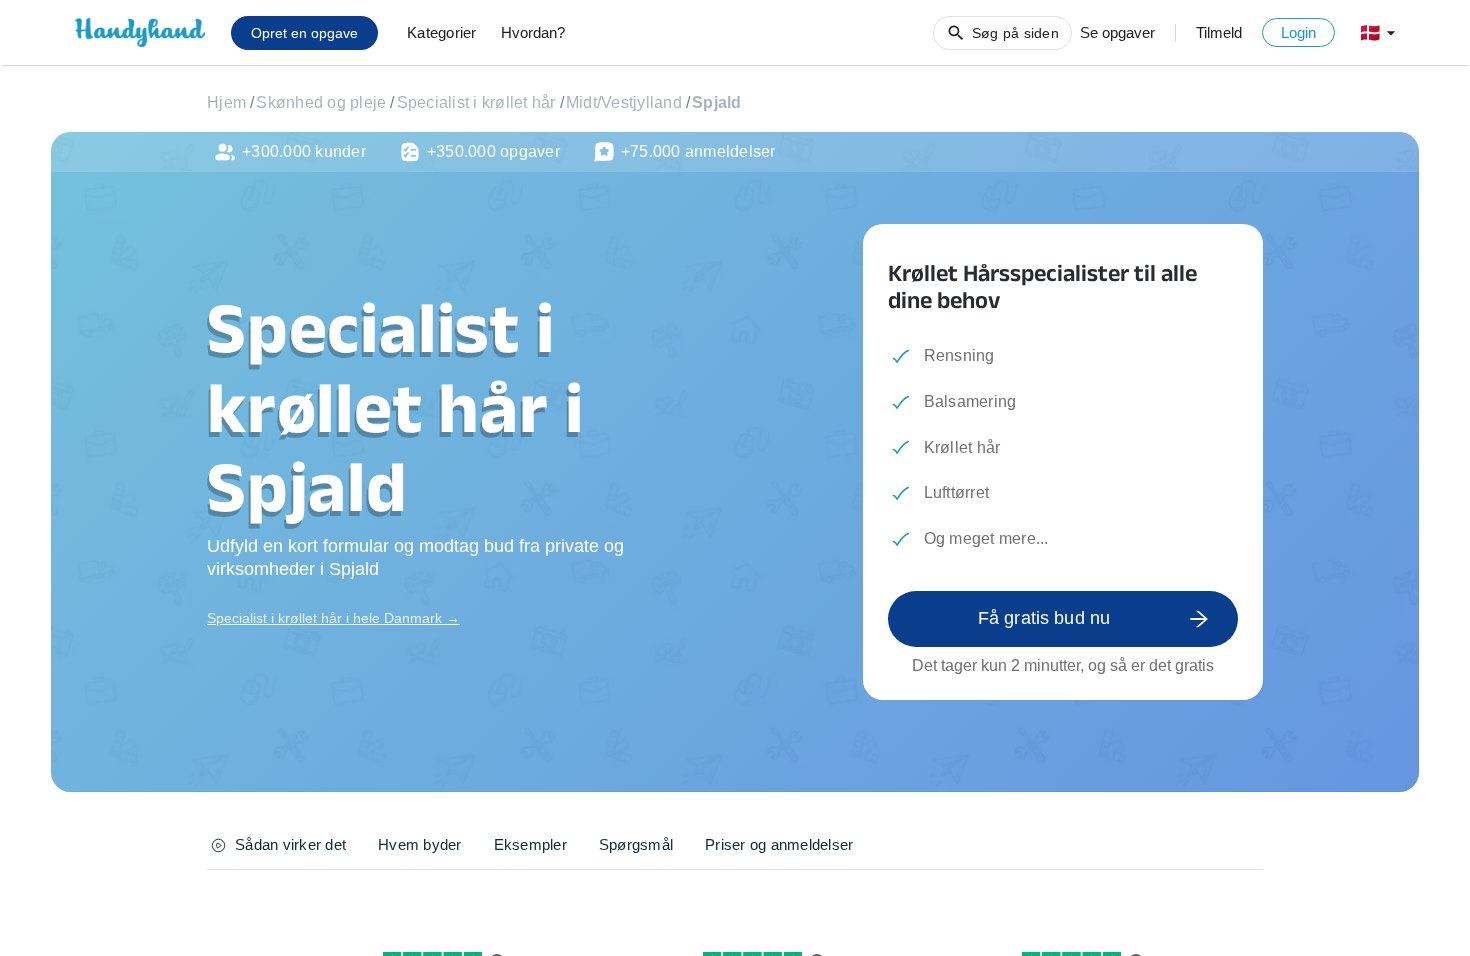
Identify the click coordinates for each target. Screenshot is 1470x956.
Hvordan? (533, 32)
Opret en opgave (304, 33)
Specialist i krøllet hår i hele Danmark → (333, 618)
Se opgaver (1117, 32)
